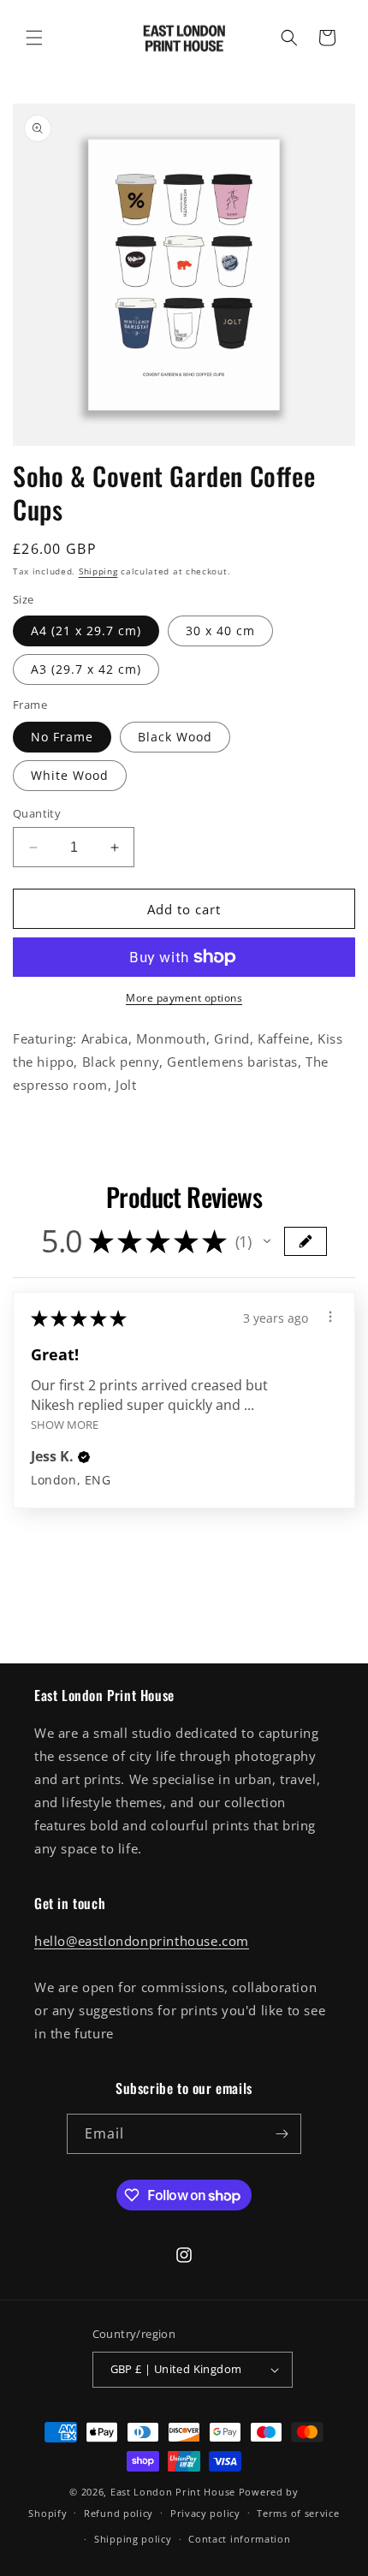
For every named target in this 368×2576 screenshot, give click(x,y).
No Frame (62, 737)
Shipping (98, 571)
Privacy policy (205, 2513)
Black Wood (175, 737)
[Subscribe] (282, 2134)
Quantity (37, 813)
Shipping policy (133, 2539)
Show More (65, 1424)
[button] (34, 38)
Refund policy (119, 2513)
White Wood (70, 775)
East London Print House (173, 2492)
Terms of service (298, 2513)
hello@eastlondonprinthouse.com (142, 1941)
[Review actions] (330, 1317)
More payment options (184, 998)
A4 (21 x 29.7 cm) (86, 631)
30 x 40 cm (220, 631)
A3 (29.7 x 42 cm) (86, 669)
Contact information (239, 2539)
